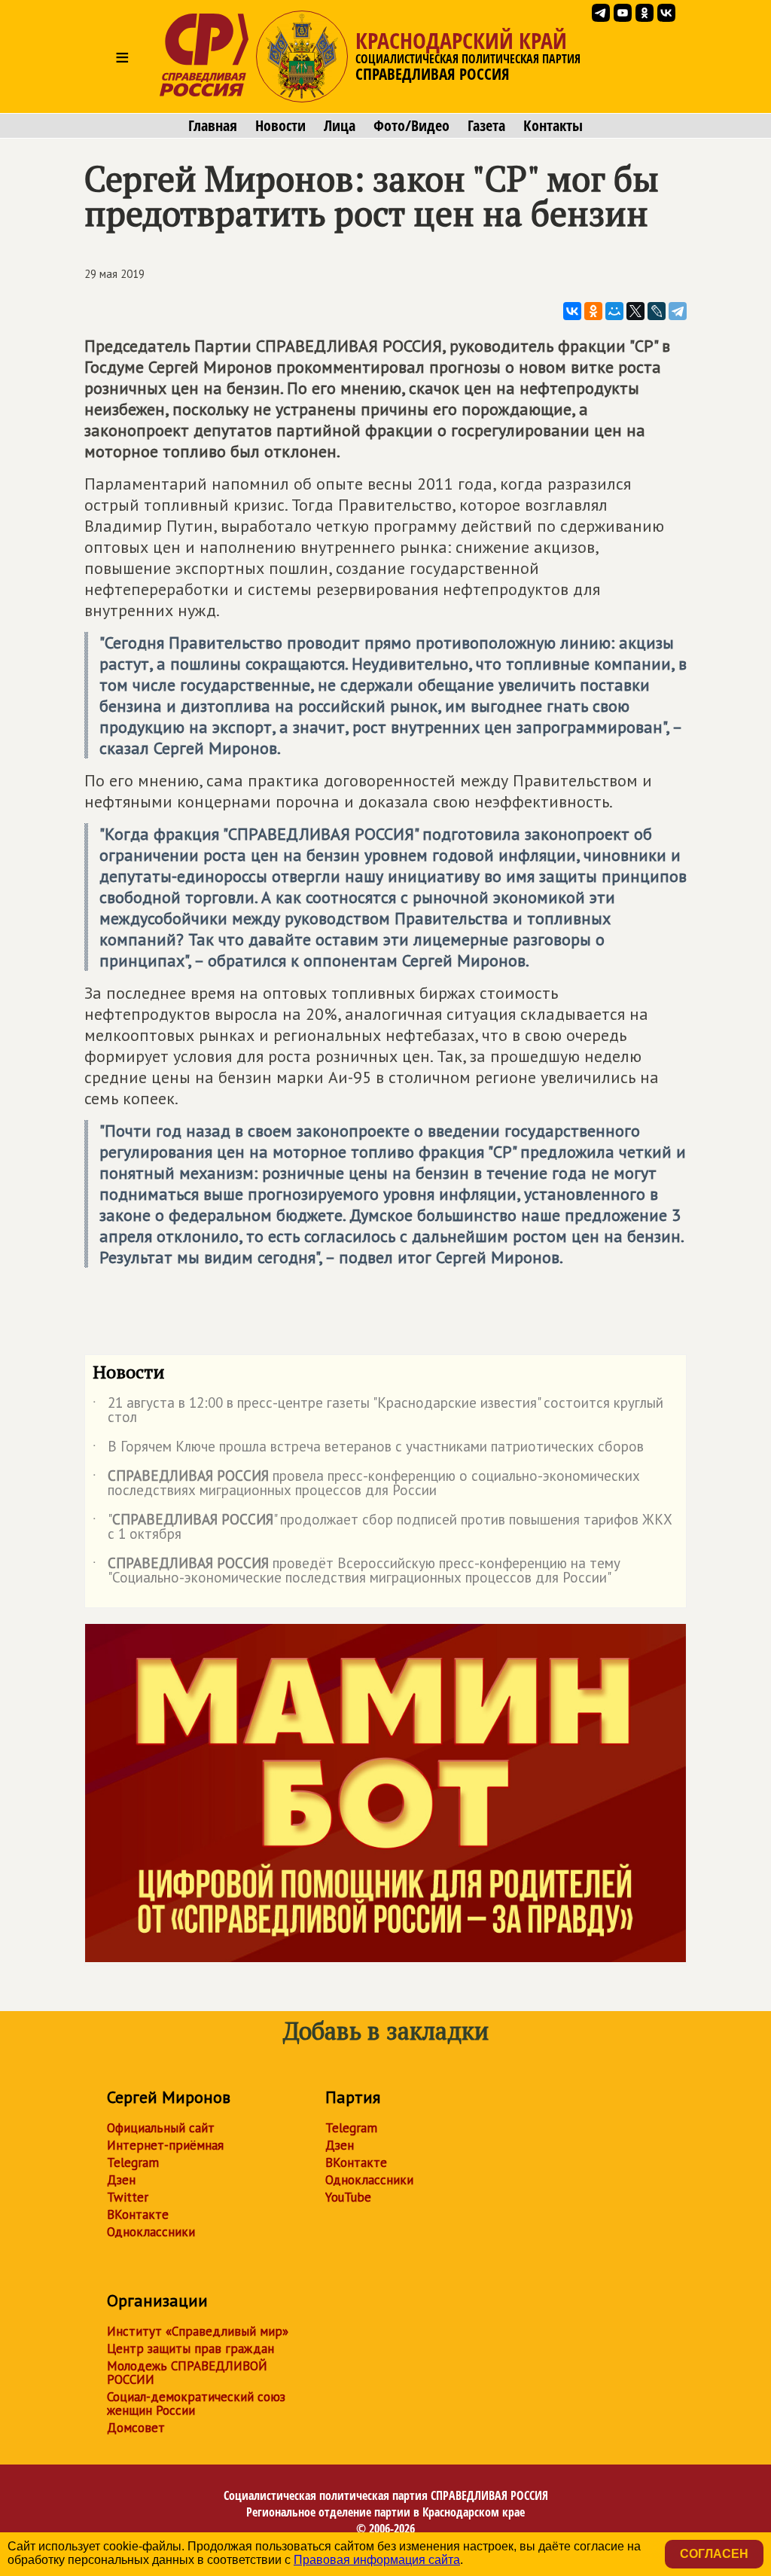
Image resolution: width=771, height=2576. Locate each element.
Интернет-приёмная (165, 2145)
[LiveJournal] (657, 311)
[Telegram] (678, 311)
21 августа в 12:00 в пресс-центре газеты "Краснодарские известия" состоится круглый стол (378, 1411)
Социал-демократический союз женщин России (196, 2404)
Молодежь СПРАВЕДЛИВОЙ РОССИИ (187, 2373)
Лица (340, 126)
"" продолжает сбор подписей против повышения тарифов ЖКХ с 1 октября (382, 1528)
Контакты (553, 126)
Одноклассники (151, 2232)
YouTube (348, 2197)
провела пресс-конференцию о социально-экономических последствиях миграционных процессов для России (366, 1484)
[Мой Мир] (614, 311)
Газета (486, 126)
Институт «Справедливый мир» (198, 2331)
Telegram (133, 2162)
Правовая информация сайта (377, 2560)
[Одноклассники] (593, 311)
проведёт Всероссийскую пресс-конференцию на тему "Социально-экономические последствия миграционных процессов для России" (357, 1571)
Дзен (121, 2180)
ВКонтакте (138, 2214)
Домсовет (136, 2428)
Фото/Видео (411, 126)
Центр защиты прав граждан (190, 2349)
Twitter (128, 2197)
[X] (635, 311)
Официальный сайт (161, 2128)
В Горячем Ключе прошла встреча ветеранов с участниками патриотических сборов (368, 1449)
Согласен (714, 2554)
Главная (213, 126)
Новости (280, 126)
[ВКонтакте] (572, 311)
